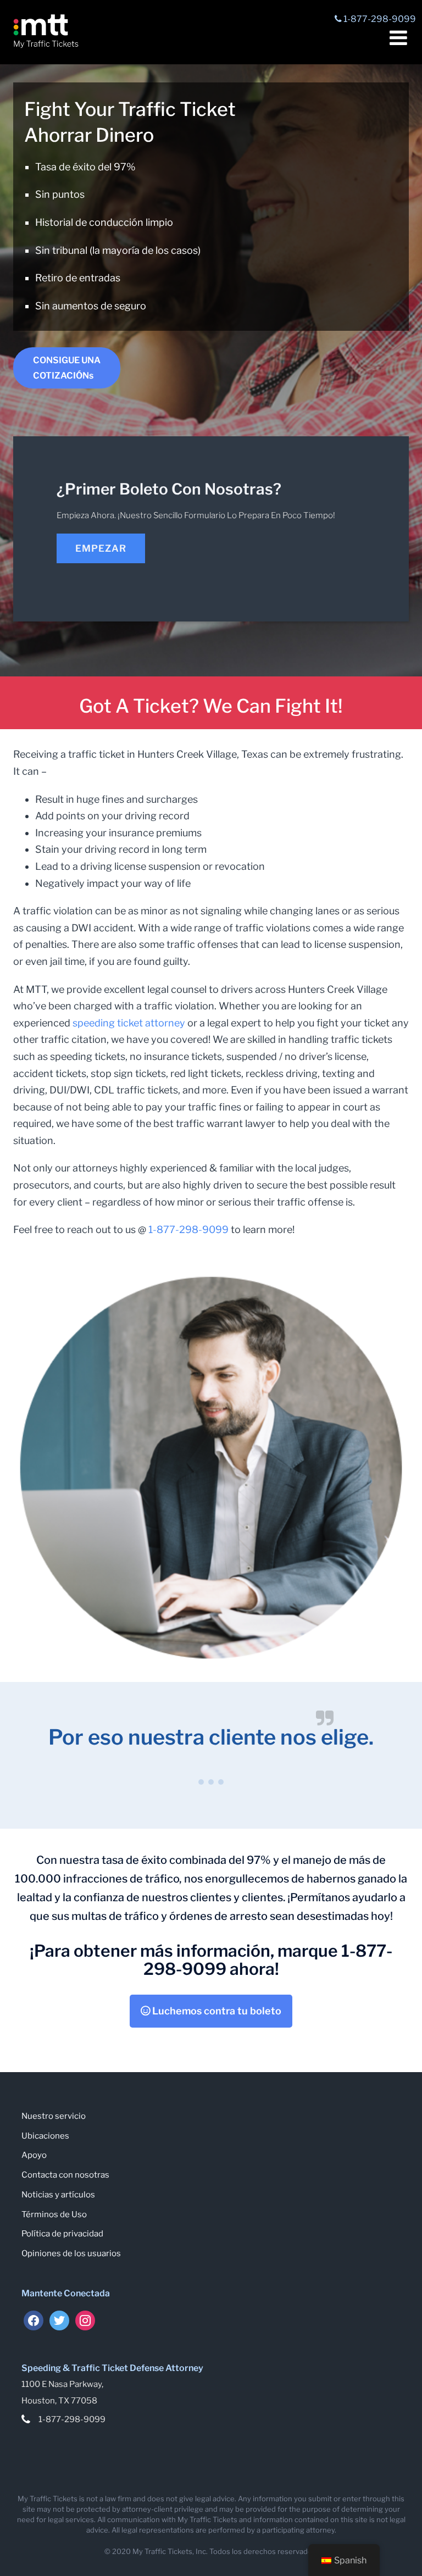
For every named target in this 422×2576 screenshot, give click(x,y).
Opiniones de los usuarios (71, 2253)
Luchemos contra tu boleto (216, 2011)
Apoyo (34, 2155)
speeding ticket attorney (129, 1023)
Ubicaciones (45, 2136)
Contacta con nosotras (65, 2175)
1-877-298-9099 (188, 1229)
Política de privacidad (62, 2234)
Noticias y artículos (58, 2195)
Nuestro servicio (54, 2116)
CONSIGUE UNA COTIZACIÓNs (67, 368)
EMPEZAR (101, 548)
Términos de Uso (54, 2214)
